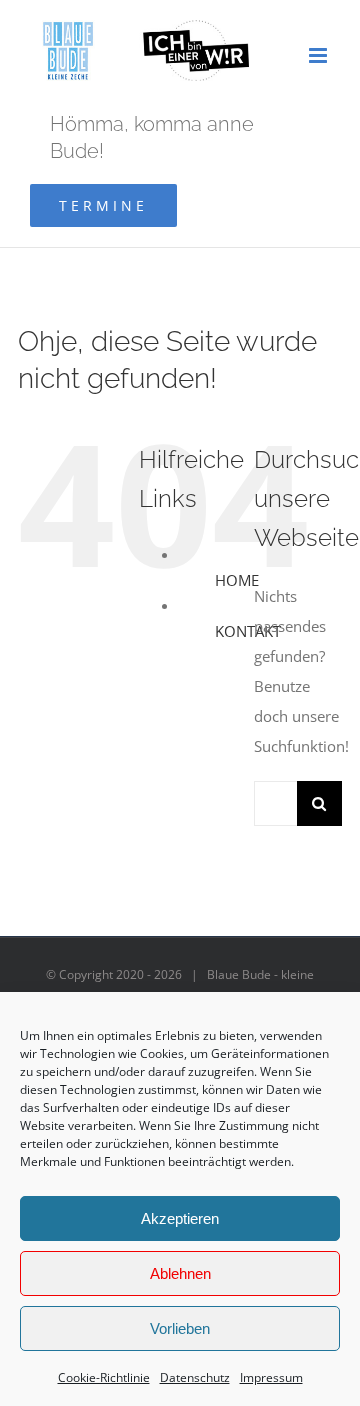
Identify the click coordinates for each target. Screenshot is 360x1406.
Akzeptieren (180, 1218)
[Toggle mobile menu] (319, 55)
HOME (237, 580)
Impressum (271, 1377)
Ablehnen (180, 1273)
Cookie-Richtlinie (104, 1377)
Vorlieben (180, 1328)
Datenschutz (195, 1377)
